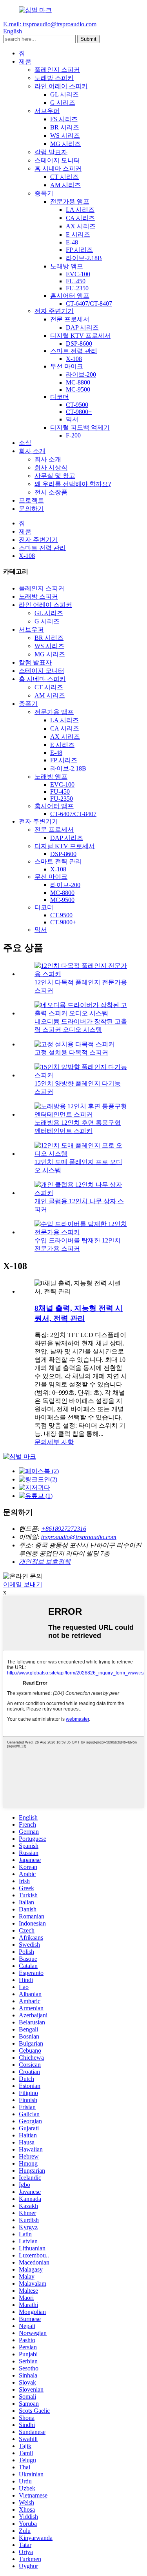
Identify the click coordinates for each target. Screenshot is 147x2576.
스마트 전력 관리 (74, 351)
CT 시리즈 (64, 177)
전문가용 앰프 (70, 201)
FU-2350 (77, 288)
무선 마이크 (67, 366)
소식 (25, 443)
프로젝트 (31, 500)
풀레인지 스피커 (57, 70)
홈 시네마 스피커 (58, 169)
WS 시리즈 (65, 136)
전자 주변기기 (54, 311)
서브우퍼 (47, 111)
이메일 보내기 (23, 1584)
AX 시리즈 (81, 226)
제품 (25, 61)
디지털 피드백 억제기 (80, 427)
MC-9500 (78, 389)
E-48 (72, 242)
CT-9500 (77, 405)
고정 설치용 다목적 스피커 (71, 1052)
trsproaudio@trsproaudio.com (79, 1537)
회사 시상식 (51, 467)
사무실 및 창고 (55, 476)
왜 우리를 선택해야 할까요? (73, 484)
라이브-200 (81, 374)
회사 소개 (32, 451)
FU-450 (76, 281)
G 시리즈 (63, 103)
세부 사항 (60, 1442)
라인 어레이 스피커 (61, 86)
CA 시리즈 (80, 218)
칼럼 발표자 (51, 152)
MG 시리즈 (65, 144)
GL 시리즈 (64, 94)
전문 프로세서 (70, 319)
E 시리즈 (78, 234)
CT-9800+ (79, 412)
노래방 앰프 (67, 266)
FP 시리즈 (79, 250)
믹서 (72, 419)
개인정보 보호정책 (45, 1562)
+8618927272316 (64, 1529)
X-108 (74, 359)
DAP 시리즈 (82, 327)
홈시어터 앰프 (70, 296)
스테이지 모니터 (57, 160)
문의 (41, 1442)
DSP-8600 (79, 343)
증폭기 (44, 193)
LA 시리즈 (80, 210)
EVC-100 (78, 274)
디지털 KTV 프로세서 (80, 336)
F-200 (73, 435)
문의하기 (31, 509)
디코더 (60, 397)
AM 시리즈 (65, 185)
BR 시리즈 (65, 127)
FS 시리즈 (64, 119)
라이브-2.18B (84, 258)
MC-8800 (78, 382)
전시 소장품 (51, 492)
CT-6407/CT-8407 (89, 303)
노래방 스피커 (54, 78)
